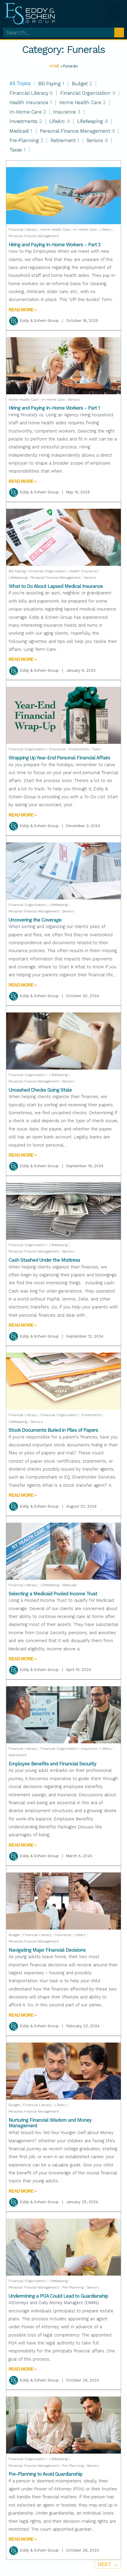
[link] (30, 13)
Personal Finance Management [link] (77, 131)
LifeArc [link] (60, 121)
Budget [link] (82, 84)
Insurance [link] (67, 112)
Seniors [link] (97, 140)
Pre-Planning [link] (26, 140)
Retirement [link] (65, 140)
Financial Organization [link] (88, 93)
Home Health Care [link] (83, 103)
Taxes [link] (17, 150)
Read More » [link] (22, 310)
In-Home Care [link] (28, 112)
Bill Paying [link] (51, 84)
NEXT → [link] (108, 2564)
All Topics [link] (20, 84)
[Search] (119, 33)
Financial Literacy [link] (31, 93)
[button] (114, 13)
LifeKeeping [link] (92, 121)
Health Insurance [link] (31, 103)
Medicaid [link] (21, 131)
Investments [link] (26, 121)
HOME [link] (54, 66)
